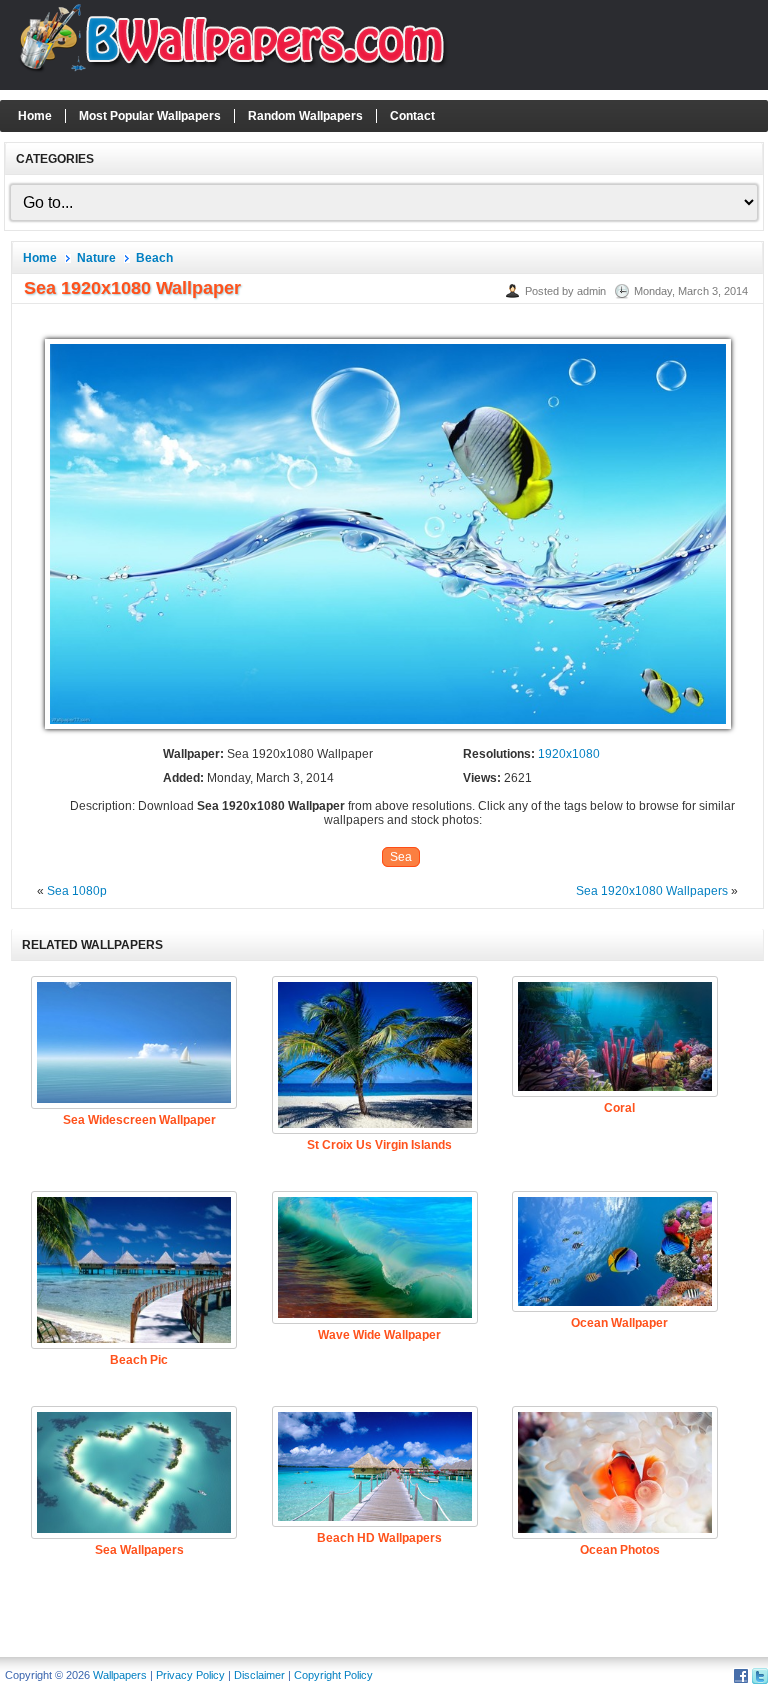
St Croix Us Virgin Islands (379, 1145)
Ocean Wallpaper (619, 1323)
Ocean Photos (620, 1550)
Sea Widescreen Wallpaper (139, 1120)
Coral (619, 1108)
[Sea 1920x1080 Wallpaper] (388, 730)
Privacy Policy (190, 1675)
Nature (96, 258)
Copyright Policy (333, 1675)
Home (35, 116)
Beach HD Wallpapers (379, 1538)
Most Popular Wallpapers (150, 116)
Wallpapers (120, 1675)
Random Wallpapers (305, 116)
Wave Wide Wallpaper (379, 1335)
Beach (154, 258)
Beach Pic (139, 1360)
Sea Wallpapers (139, 1550)
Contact (412, 116)
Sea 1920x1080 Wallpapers (652, 891)
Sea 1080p (77, 891)
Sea (401, 857)
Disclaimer (259, 1675)
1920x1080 (569, 754)
